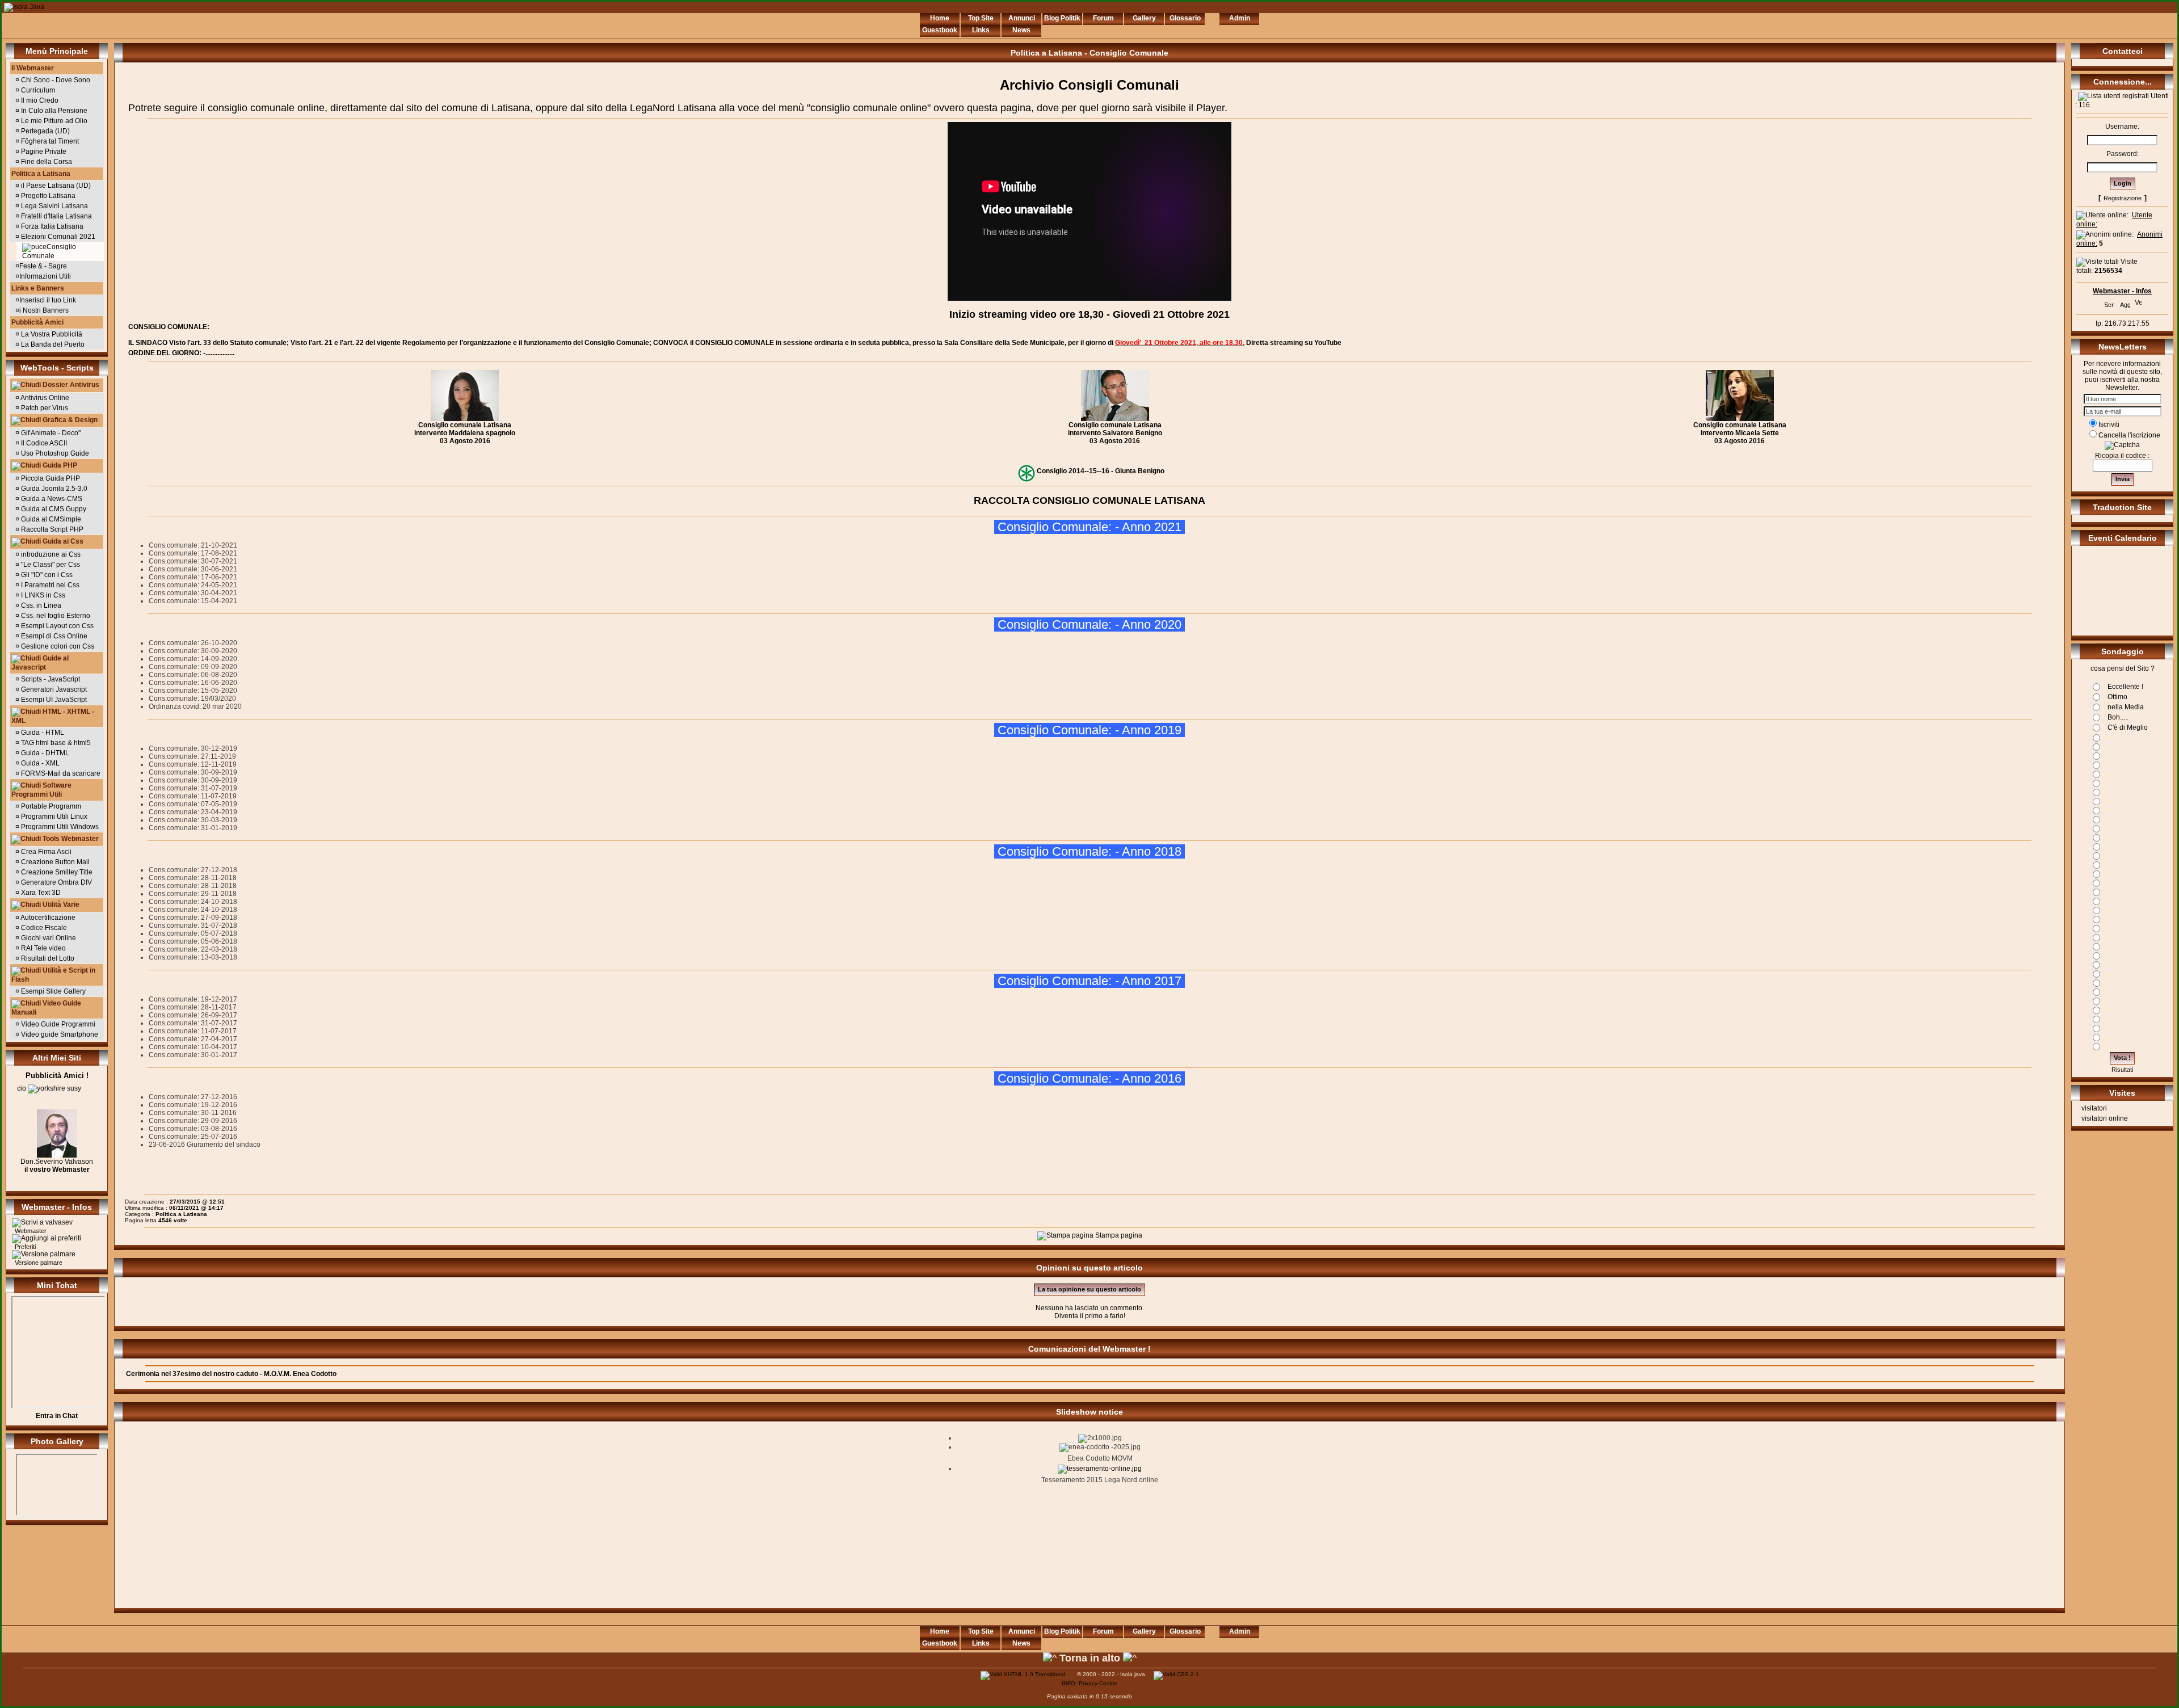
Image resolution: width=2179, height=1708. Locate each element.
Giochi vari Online (48, 938)
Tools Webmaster (70, 839)
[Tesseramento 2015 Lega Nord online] (1100, 1469)
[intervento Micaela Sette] (1740, 419)
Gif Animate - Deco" (50, 433)
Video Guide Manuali (46, 1008)
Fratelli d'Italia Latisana (56, 216)
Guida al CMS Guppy (53, 509)
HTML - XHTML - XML (53, 716)
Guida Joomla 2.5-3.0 (53, 489)
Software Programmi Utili (41, 790)
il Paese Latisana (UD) (55, 186)
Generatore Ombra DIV (56, 882)
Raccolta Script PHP (51, 529)
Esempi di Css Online (53, 636)
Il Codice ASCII (43, 443)
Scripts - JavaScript (51, 679)
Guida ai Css (62, 541)
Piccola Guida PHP (51, 478)
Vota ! (2122, 1058)
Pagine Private (43, 152)
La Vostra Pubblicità (51, 334)
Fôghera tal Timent (49, 141)
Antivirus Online (44, 398)
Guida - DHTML (45, 753)
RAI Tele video (43, 948)
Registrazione (2123, 198)
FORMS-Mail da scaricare (61, 773)
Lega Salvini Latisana (54, 206)
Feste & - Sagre (43, 266)
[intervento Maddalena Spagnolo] (465, 419)
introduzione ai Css (51, 554)
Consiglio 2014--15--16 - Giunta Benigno (1101, 471)
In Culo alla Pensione (53, 111)
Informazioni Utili (45, 276)
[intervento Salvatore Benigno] (1115, 419)
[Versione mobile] (2138, 301)
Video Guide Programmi (57, 1024)
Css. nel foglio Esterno (56, 616)
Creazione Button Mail (54, 862)
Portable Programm (50, 806)
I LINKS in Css (43, 595)
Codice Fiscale (43, 928)
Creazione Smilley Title (56, 872)
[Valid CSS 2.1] (1175, 1674)
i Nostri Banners (44, 310)
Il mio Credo (39, 100)
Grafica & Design (69, 420)
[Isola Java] (24, 7)
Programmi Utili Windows (59, 827)
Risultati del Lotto (47, 958)
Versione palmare (38, 1263)
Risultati (2122, 1070)
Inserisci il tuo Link (48, 300)
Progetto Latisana (47, 196)
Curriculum (37, 90)
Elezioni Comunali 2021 (57, 237)
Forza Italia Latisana (51, 226)
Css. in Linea (41, 605)
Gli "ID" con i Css (47, 575)
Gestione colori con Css (57, 646)
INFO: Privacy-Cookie (1089, 1683)
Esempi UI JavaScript (54, 700)
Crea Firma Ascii (45, 852)
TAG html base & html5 (56, 743)
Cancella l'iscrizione (2129, 435)
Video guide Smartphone (59, 1034)
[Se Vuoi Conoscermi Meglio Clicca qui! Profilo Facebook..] (57, 1155)
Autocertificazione (47, 918)
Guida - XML (40, 763)
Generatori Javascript (54, 689)
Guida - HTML (43, 733)
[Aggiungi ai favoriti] (2125, 302)
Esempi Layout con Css (56, 626)
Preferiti (24, 1247)
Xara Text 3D (40, 893)
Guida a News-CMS (51, 499)
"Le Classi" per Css (51, 565)
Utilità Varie (60, 905)
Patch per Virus (44, 408)
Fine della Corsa (46, 162)
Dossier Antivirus (70, 385)
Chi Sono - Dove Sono (55, 80)
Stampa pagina (1118, 1235)
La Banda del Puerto (52, 344)
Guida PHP (59, 465)
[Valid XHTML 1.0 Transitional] (1023, 1674)
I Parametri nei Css (50, 585)
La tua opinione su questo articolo (1089, 1289)
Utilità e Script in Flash (53, 975)
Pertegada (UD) (45, 131)
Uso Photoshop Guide (54, 453)
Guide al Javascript (40, 663)
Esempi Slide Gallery (52, 991)
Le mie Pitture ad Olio (53, 121)
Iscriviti (2109, 424)
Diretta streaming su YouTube (1294, 343)
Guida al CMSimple (50, 519)
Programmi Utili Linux (53, 817)
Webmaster (30, 1231)
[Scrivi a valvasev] (2109, 302)
